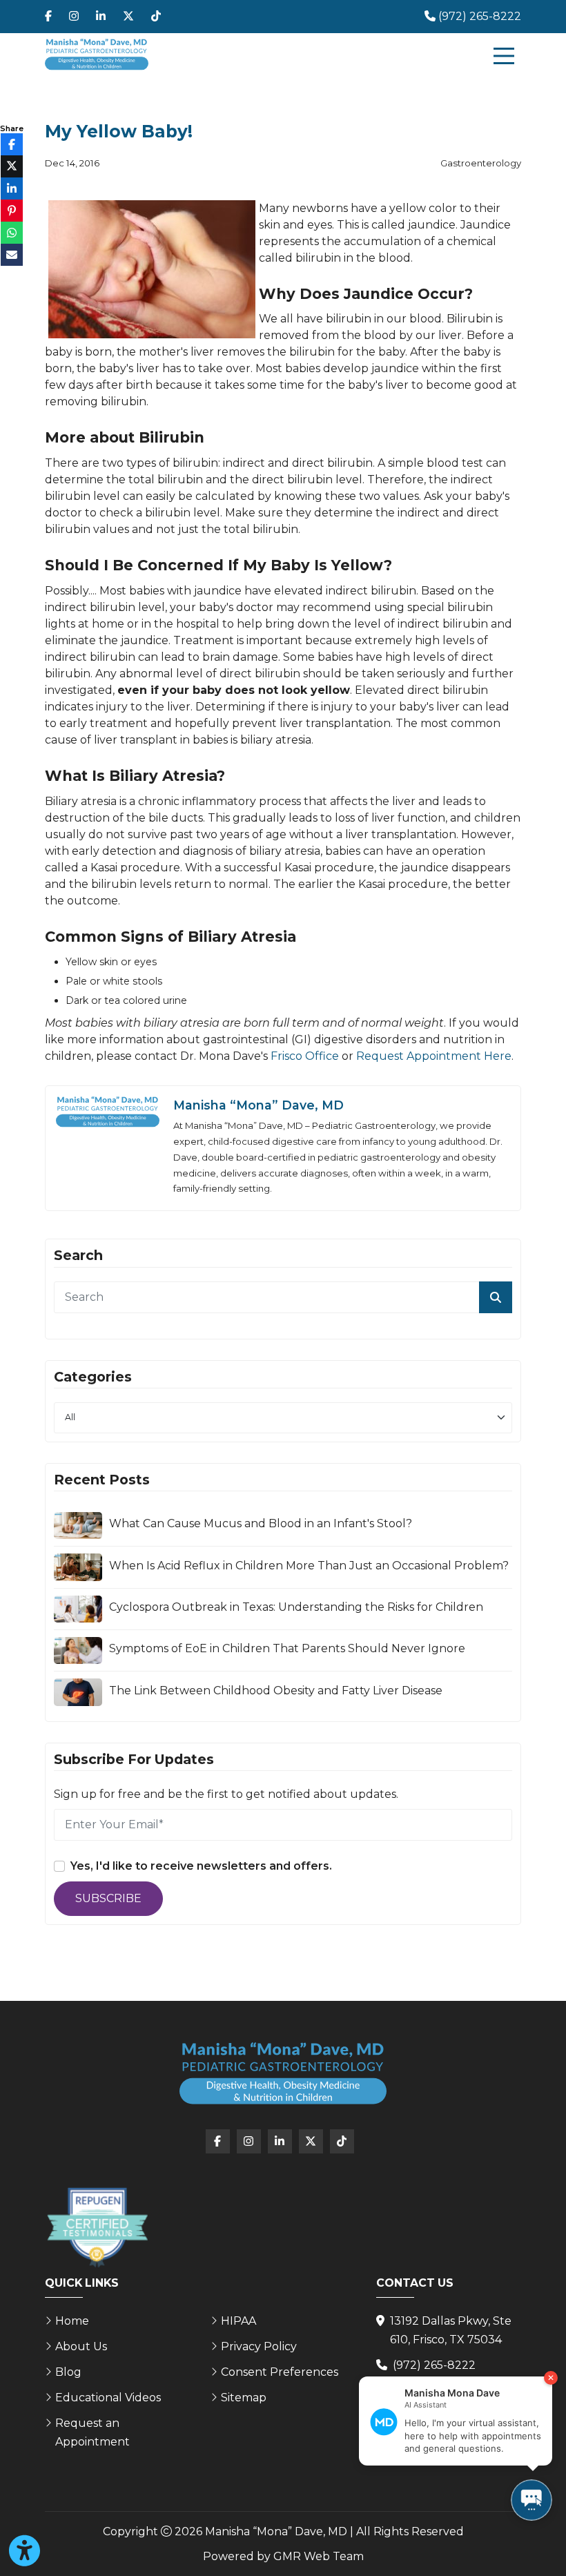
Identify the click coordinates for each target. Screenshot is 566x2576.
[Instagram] (74, 17)
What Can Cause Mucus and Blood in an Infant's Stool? (261, 1523)
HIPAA (238, 2321)
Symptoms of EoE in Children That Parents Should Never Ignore (287, 1648)
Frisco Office (305, 1056)
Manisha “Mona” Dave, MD (258, 1105)
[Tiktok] (156, 17)
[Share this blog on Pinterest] (12, 211)
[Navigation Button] (504, 56)
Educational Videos (108, 2398)
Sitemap (244, 2398)
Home (72, 2321)
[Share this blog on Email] (12, 255)
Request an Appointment (92, 2432)
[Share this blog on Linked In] (12, 188)
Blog (68, 2372)
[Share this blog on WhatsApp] (12, 233)
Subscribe (108, 1898)
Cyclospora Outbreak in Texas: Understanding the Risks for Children (296, 1607)
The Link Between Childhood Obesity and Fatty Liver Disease (276, 1691)
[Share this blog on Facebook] (12, 144)
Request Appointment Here (434, 1056)
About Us (81, 2346)
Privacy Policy (259, 2346)
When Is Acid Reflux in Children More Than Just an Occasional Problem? (309, 1566)
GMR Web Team (319, 2556)
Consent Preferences (280, 2372)
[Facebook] (48, 17)
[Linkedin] (101, 17)
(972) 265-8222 (434, 2365)
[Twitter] (128, 17)
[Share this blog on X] (12, 166)
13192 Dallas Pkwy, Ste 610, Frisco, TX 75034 (451, 2330)
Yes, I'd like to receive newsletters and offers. (201, 1866)
